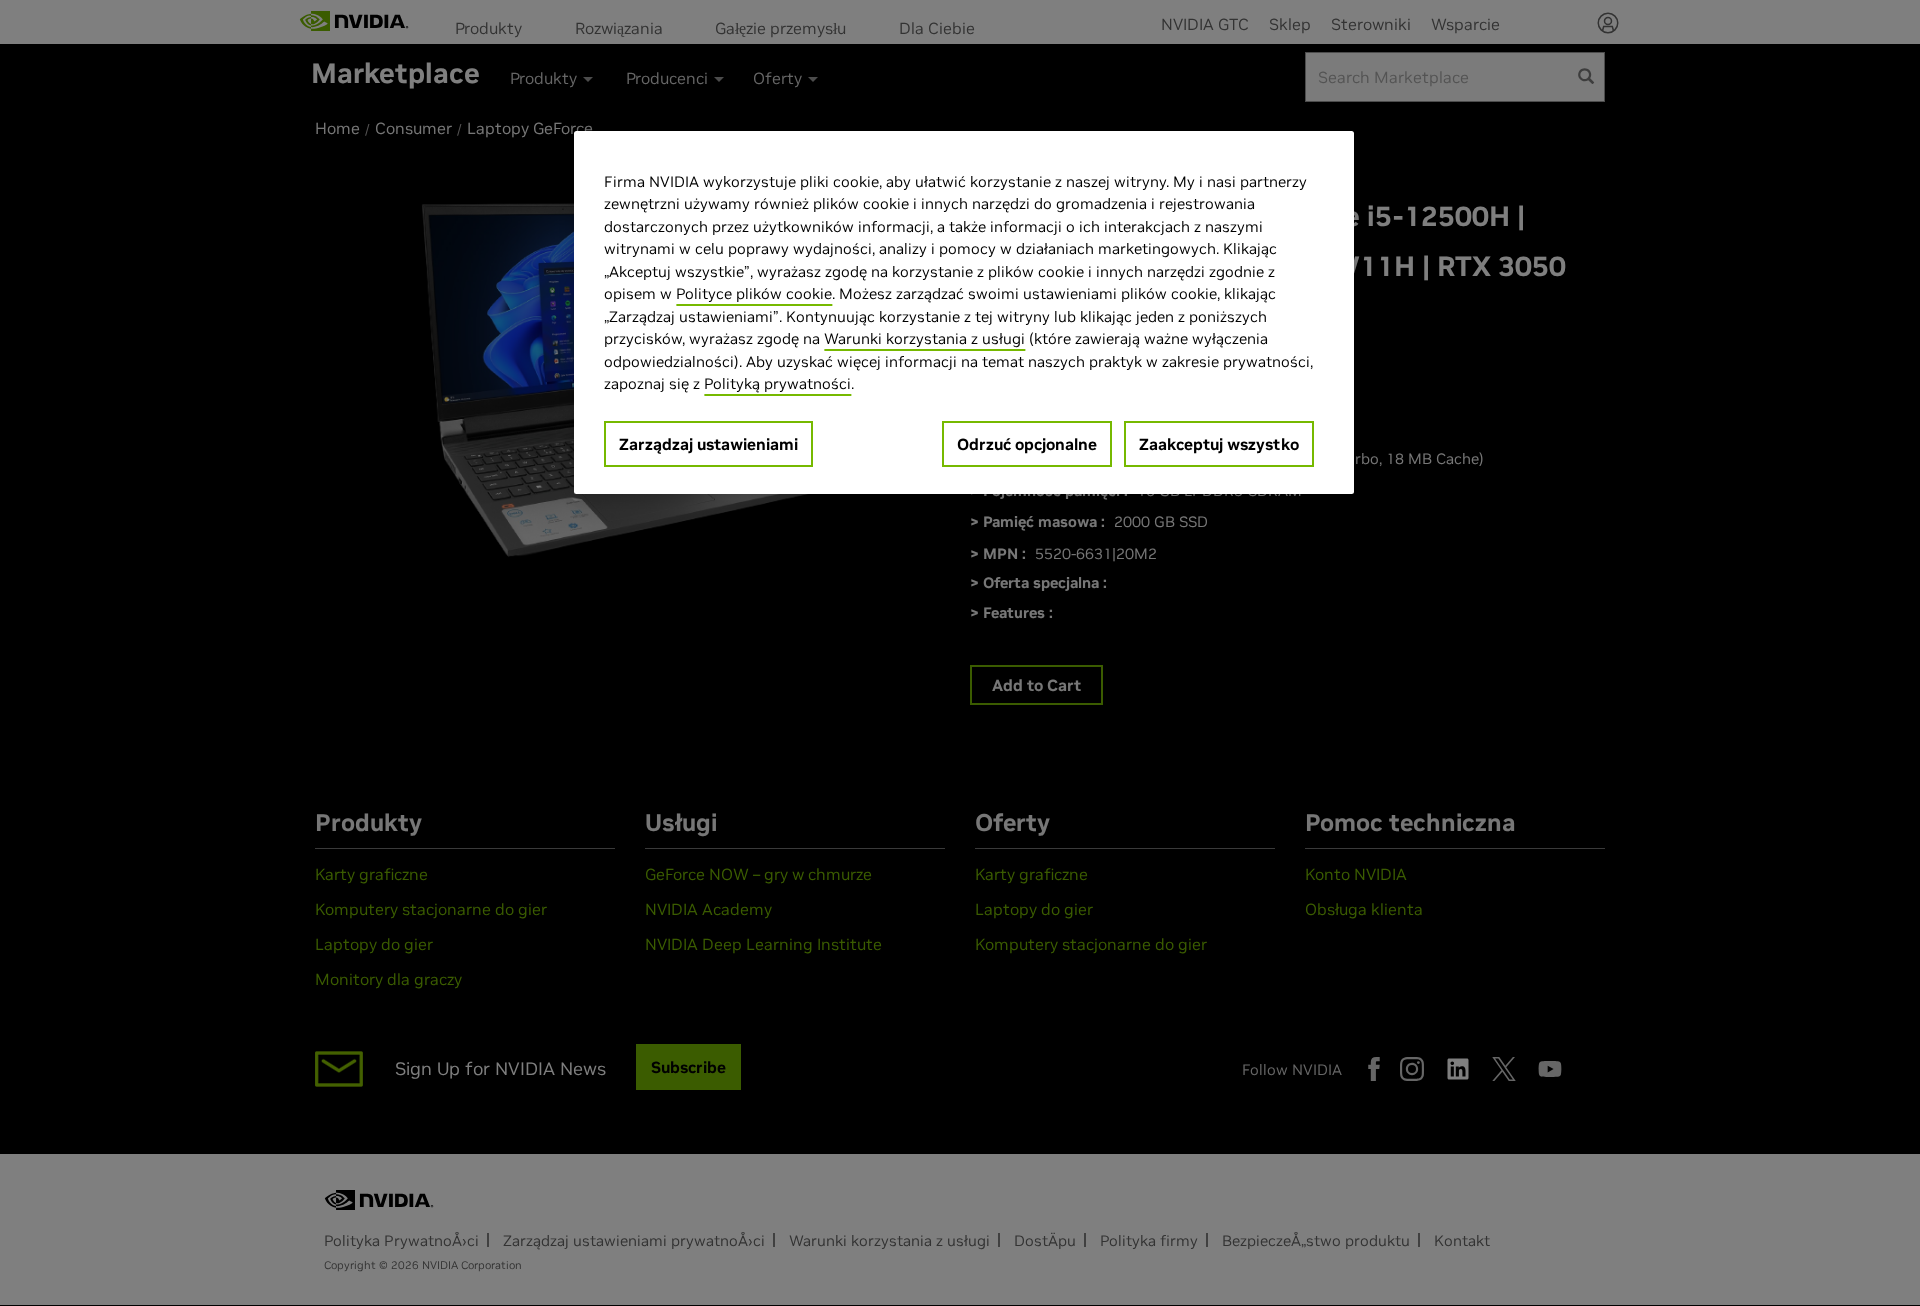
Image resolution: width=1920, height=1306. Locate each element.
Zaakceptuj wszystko (1219, 444)
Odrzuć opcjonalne (1027, 444)
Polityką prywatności (777, 383)
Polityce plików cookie (754, 293)
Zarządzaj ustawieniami (708, 444)
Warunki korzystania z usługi (924, 338)
